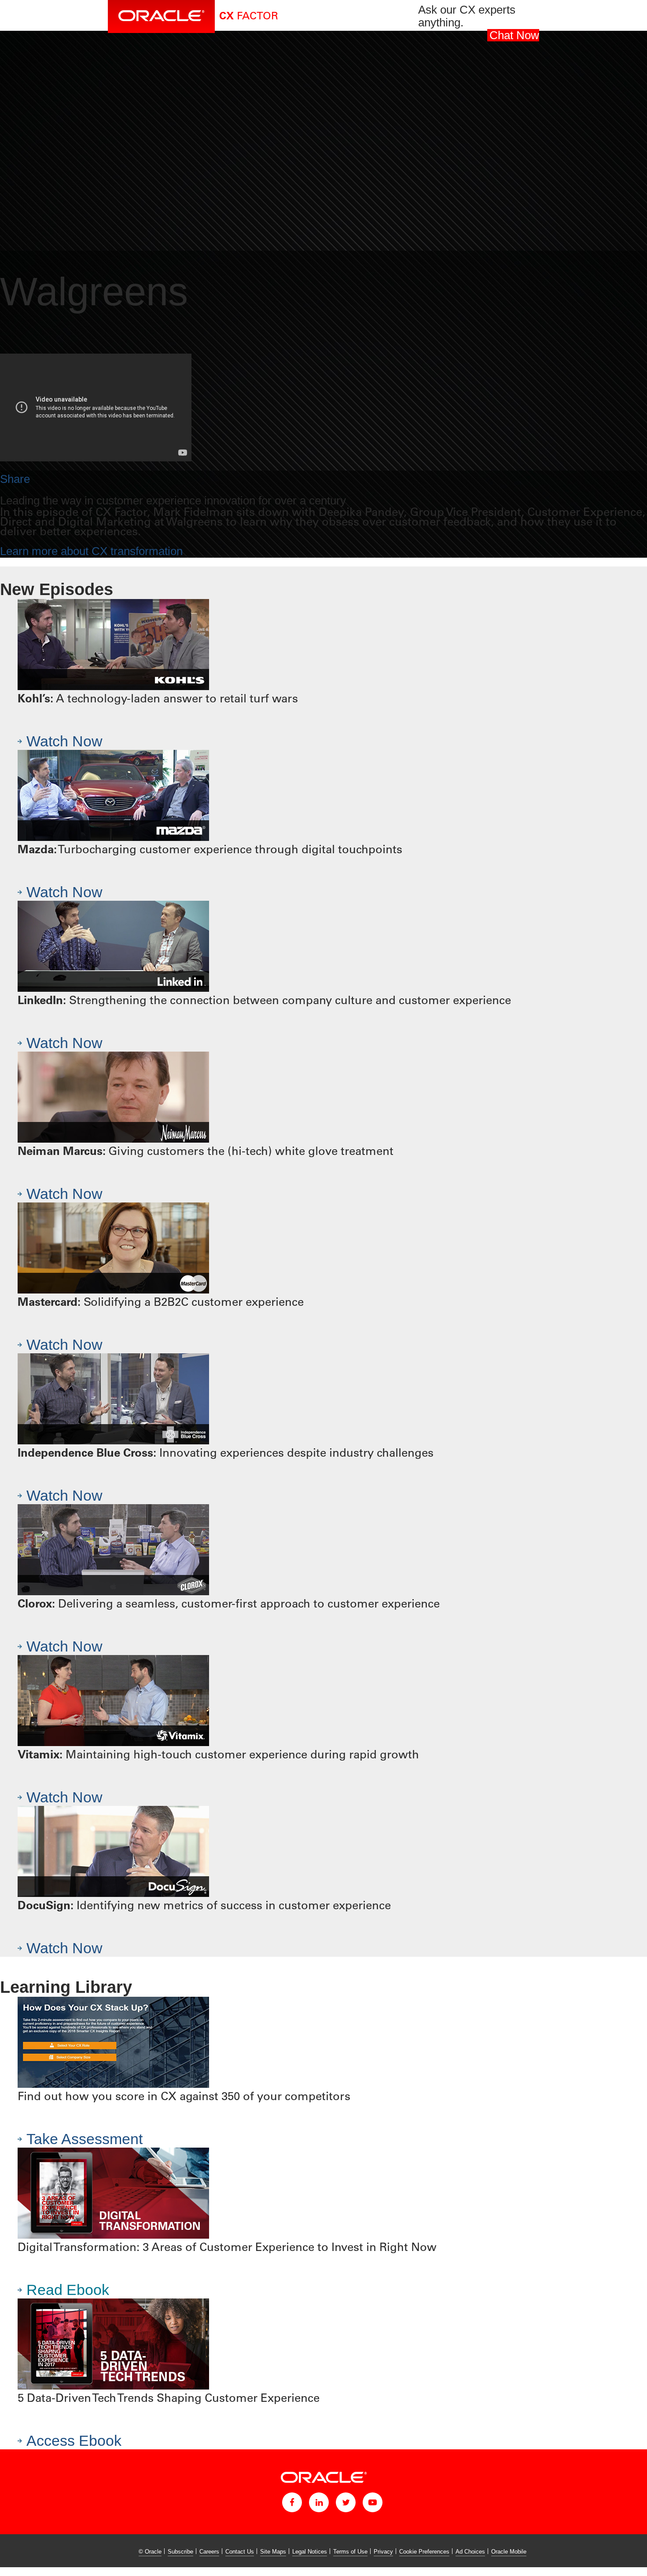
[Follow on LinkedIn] (319, 2502)
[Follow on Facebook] (292, 2502)
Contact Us (240, 2552)
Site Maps (273, 2552)
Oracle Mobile (509, 2552)
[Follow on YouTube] (373, 2502)
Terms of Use (350, 2552)
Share (15, 479)
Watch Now (64, 741)
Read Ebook (68, 2290)
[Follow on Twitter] (346, 2502)
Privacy (383, 2552)
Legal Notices (310, 2552)
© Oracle (150, 2552)
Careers (209, 2552)
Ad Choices (470, 2552)
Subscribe (180, 2552)
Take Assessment (85, 2139)
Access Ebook (74, 2441)
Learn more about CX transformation (91, 551)
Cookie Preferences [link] (424, 2552)
